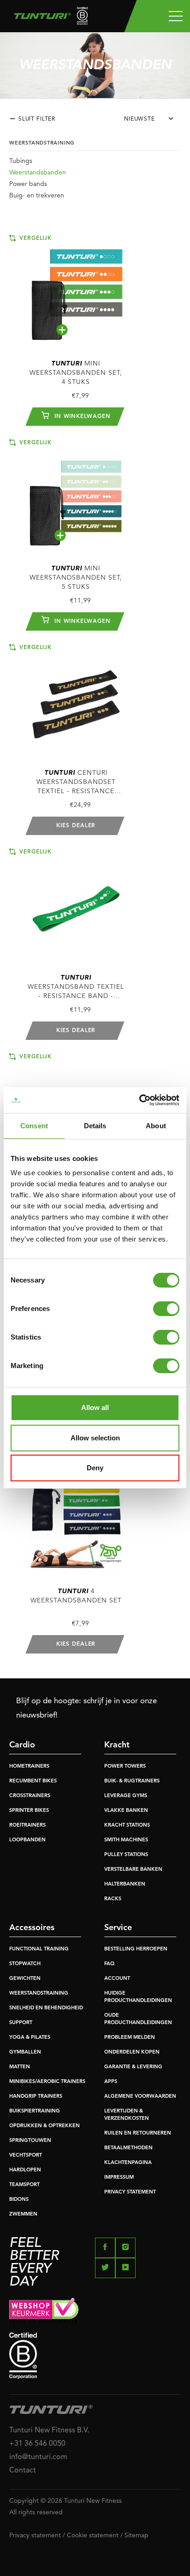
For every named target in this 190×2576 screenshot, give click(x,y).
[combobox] (152, 122)
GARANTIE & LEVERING (133, 2067)
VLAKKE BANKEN (126, 1811)
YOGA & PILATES (30, 2038)
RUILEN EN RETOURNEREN (138, 2133)
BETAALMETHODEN (128, 2148)
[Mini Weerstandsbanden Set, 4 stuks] (76, 291)
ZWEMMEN (23, 2214)
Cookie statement (93, 2535)
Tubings (21, 161)
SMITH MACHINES (126, 1840)
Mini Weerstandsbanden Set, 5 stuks (76, 578)
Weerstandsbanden (38, 173)
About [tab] (156, 1126)
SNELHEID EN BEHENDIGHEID (46, 2008)
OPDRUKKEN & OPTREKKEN (45, 2126)
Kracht (117, 1745)
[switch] (166, 1309)
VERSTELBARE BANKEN (133, 1870)
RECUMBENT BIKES (33, 1781)
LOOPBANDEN (27, 1840)
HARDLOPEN (25, 2170)
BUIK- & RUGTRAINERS (132, 1781)
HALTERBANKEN (125, 1884)
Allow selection (95, 1438)
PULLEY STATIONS (126, 1855)
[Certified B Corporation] (95, 2356)
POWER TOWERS (125, 1767)
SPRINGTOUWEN (30, 2141)
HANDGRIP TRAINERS (36, 2097)
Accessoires (32, 1928)
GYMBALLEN (25, 2052)
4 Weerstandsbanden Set (76, 1596)
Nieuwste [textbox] (140, 119)
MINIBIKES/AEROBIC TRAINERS (47, 2082)
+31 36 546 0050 (37, 2444)
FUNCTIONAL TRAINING (39, 1949)
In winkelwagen (81, 417)
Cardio (22, 1745)
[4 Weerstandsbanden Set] (76, 1518)
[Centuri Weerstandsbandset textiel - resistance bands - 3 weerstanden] (76, 700)
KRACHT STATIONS (127, 1825)
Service (118, 1928)
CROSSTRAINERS (30, 1796)
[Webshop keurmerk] (95, 2310)
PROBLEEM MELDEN (130, 2038)
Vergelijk (34, 238)
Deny (95, 1468)
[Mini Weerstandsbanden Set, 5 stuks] (76, 495)
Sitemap (137, 2535)
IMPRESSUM (119, 2178)
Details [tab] (95, 1126)
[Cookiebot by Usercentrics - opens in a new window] (139, 1100)
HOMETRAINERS (29, 1767)
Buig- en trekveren (37, 196)
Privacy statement (35, 2535)
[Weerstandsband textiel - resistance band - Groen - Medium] (76, 904)
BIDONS (19, 2200)
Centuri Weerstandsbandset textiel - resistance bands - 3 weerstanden (76, 783)
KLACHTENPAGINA (128, 2163)
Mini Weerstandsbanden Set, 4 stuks (76, 373)
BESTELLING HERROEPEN (136, 1949)
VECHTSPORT (26, 2155)
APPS (111, 2082)
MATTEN (20, 2067)
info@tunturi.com (38, 2457)
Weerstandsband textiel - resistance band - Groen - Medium (76, 988)
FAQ (109, 1964)
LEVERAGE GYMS (126, 1796)
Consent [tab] (34, 1126)
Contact (23, 2471)
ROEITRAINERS (27, 1825)
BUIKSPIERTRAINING (35, 2111)
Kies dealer (76, 826)
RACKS (113, 1899)
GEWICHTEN (25, 1979)
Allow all (95, 1407)
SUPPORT (21, 2023)
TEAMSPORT (24, 2185)
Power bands (28, 184)
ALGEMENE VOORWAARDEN (140, 2097)
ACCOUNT (117, 1979)
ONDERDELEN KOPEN (132, 2052)
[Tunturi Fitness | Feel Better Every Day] (47, 18)
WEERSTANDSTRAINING (39, 1993)
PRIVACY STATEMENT (130, 2192)
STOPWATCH (25, 1964)
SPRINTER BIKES (29, 1811)
